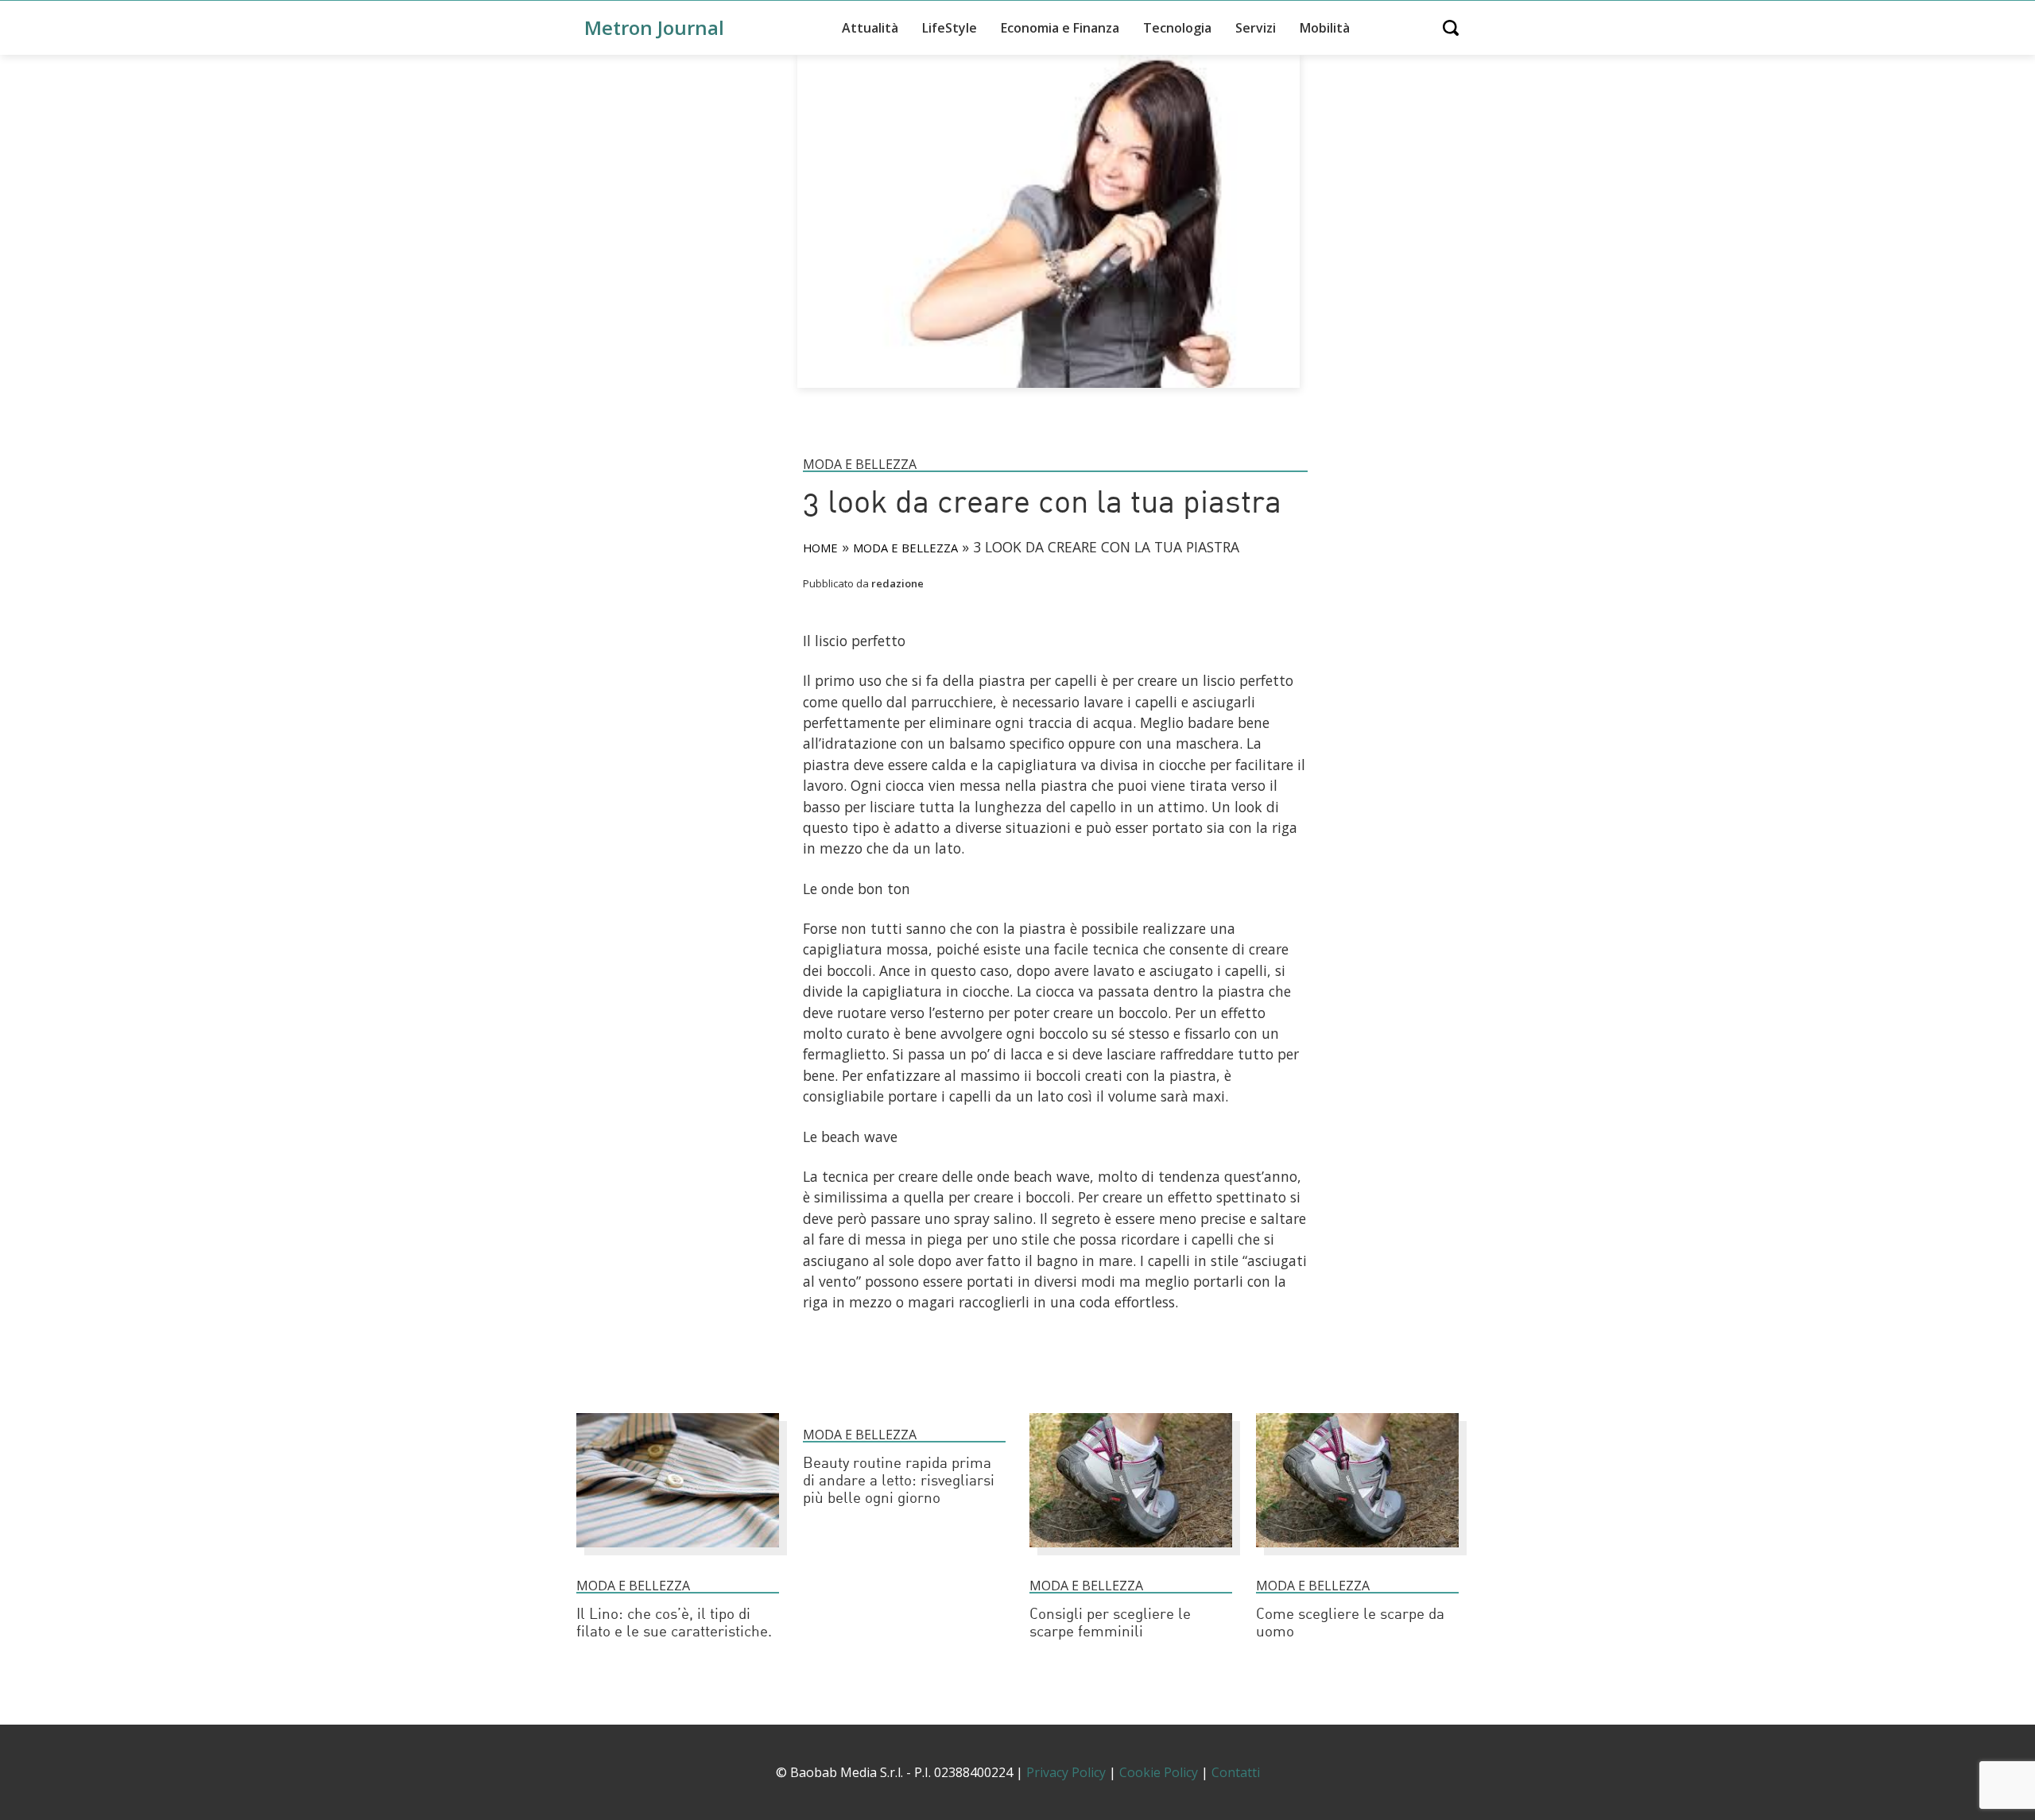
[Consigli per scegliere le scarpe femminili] (1131, 1555)
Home (820, 548)
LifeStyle (950, 28)
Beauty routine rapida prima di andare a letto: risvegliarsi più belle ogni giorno (899, 1482)
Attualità (870, 28)
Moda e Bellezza (860, 464)
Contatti (1236, 1772)
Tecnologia (1177, 28)
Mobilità (1325, 28)
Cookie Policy (1159, 1772)
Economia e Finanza (1060, 28)
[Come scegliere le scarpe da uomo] (1357, 1555)
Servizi (1256, 28)
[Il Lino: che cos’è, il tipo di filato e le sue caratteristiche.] (678, 1555)
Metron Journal (654, 27)
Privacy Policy (1066, 1772)
